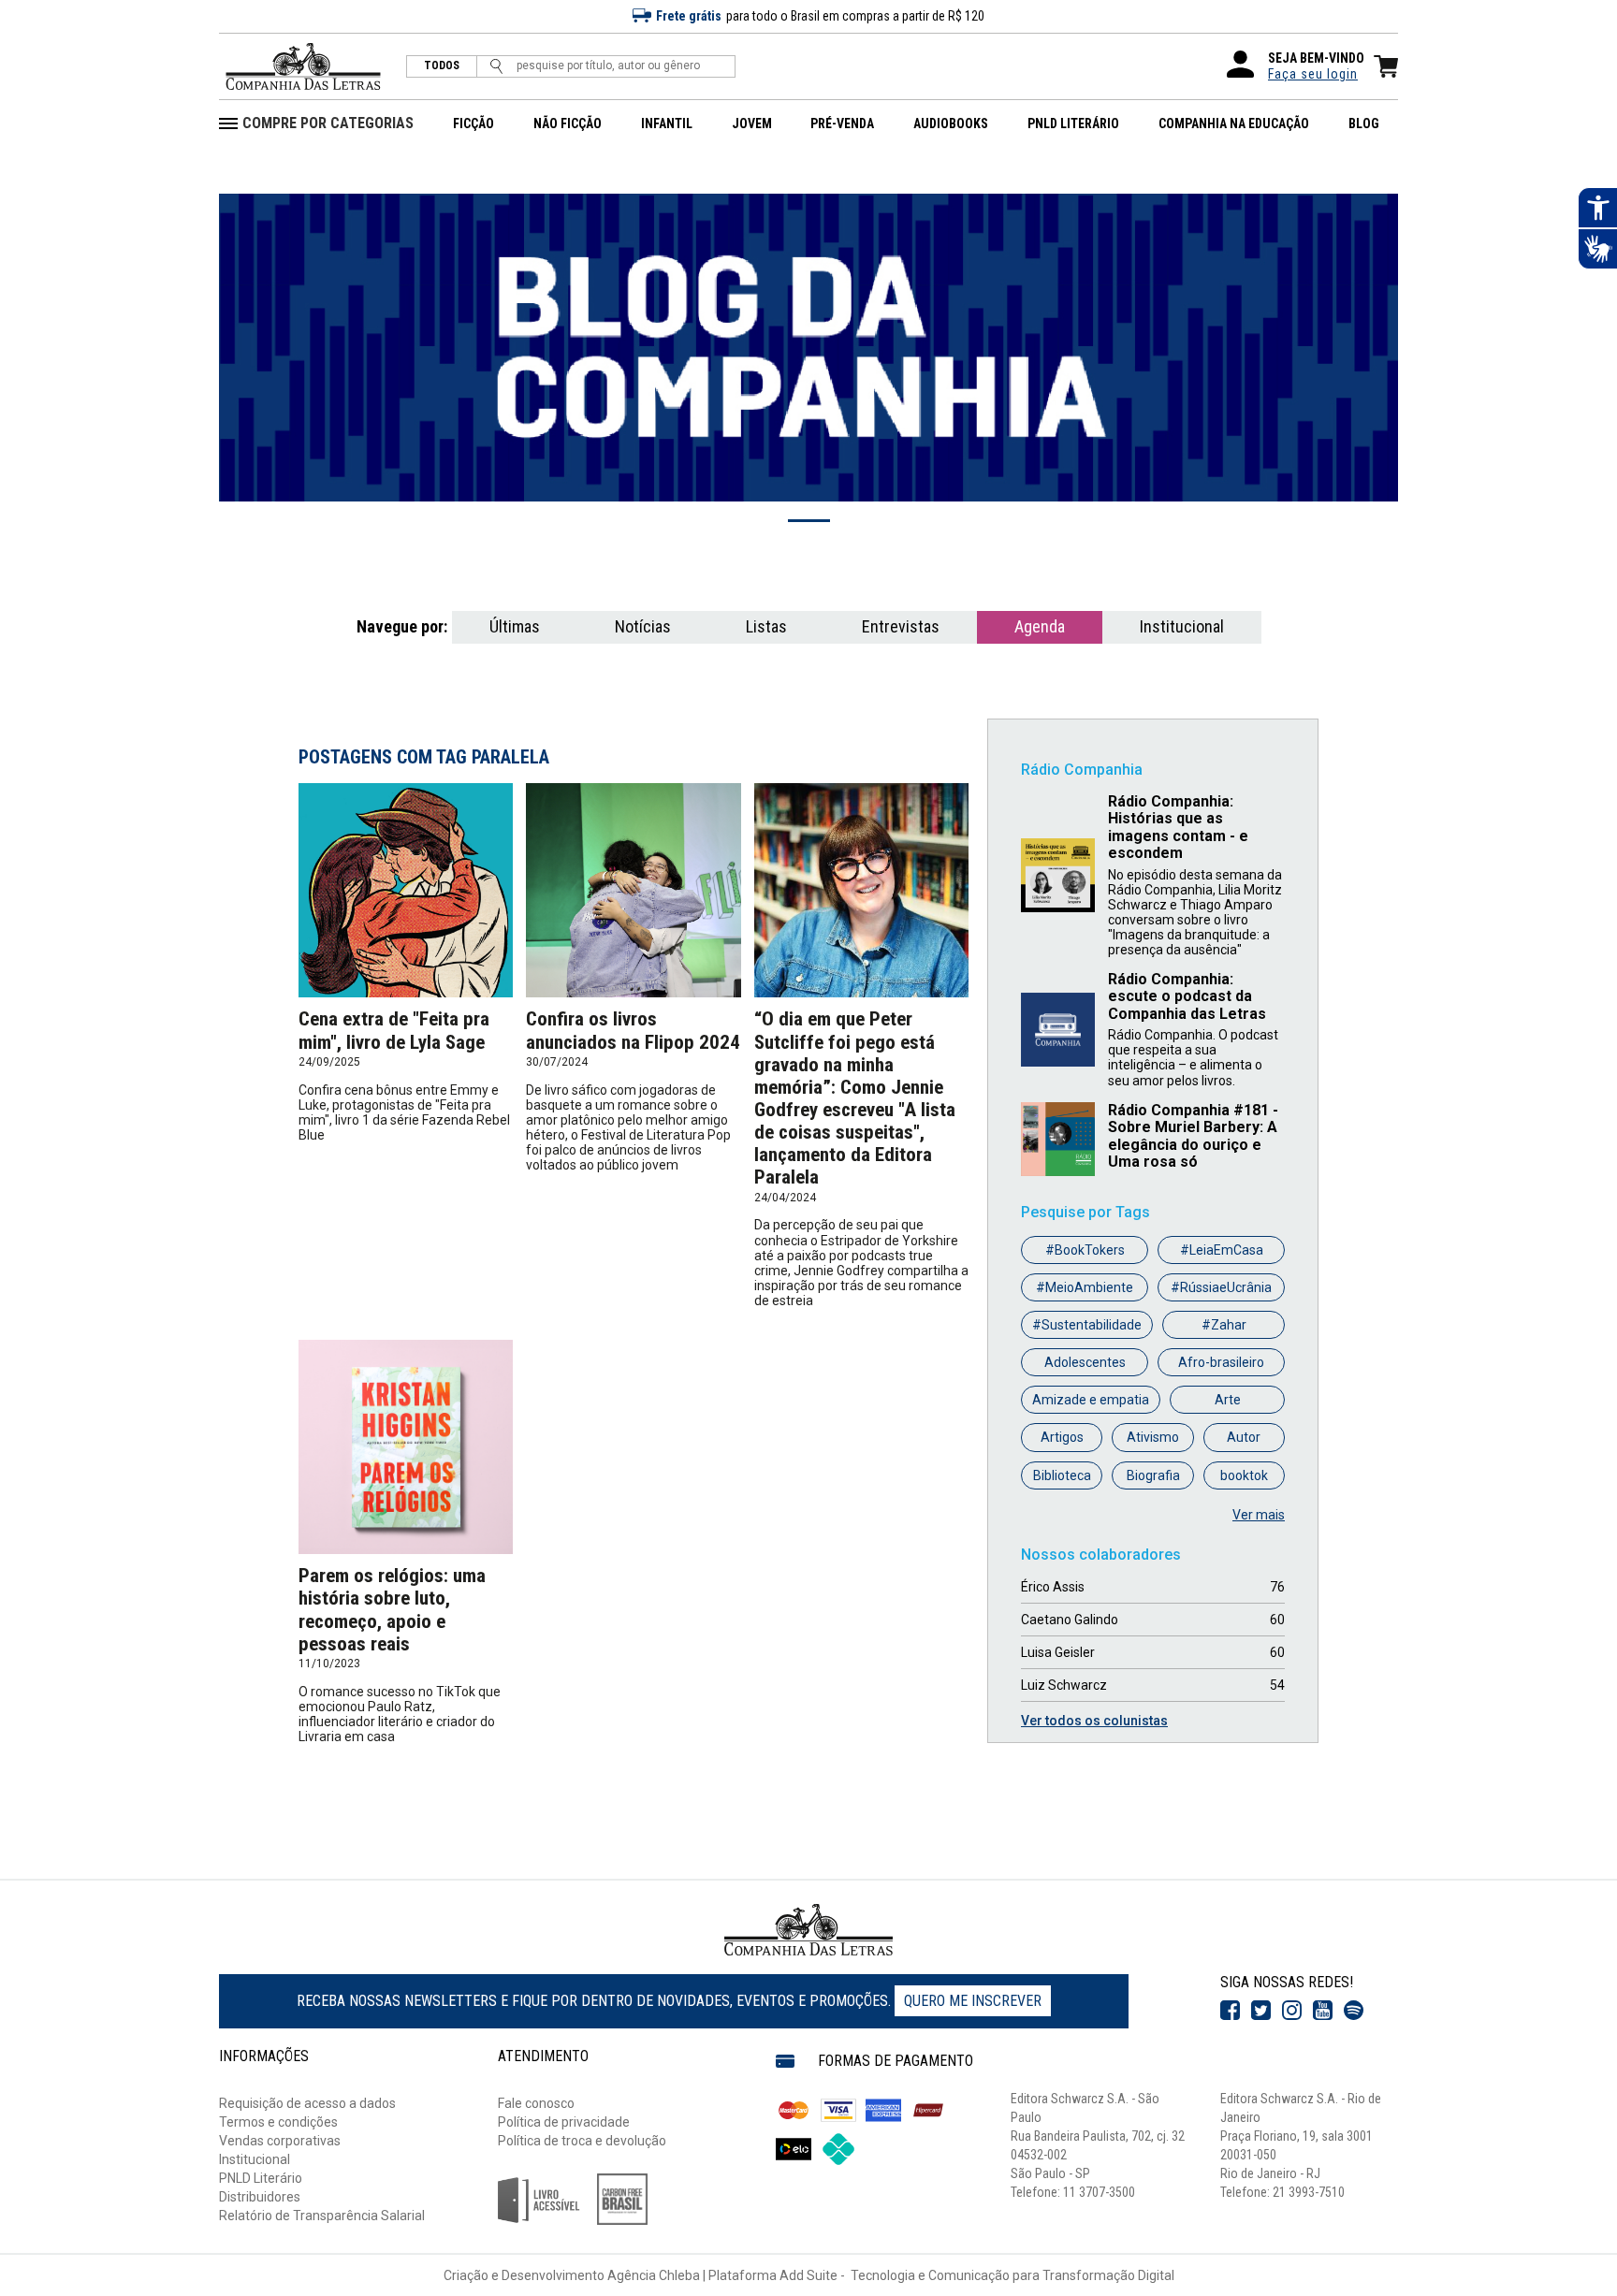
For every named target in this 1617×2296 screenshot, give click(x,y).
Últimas (515, 626)
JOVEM (752, 124)
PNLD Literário (261, 2178)
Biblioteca (1062, 1475)
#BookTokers (1085, 1250)
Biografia (1153, 1475)
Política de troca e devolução (582, 2141)
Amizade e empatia (1091, 1400)
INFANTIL (667, 124)
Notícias (643, 626)
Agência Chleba (654, 2275)
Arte (1228, 1400)
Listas (766, 626)
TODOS (442, 66)
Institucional (1182, 626)
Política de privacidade (564, 2122)
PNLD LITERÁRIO (1073, 124)
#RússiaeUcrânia (1221, 1287)
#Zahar (1224, 1325)
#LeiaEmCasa (1222, 1250)
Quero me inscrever (973, 2001)
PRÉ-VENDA (842, 124)
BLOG (1364, 124)
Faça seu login (1313, 74)
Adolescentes (1085, 1362)
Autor (1244, 1437)
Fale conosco (536, 2103)
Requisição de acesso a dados (307, 2103)
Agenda (1040, 626)
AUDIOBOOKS (951, 124)
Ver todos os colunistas (1094, 1721)
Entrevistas (901, 626)
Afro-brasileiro (1221, 1362)
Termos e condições (278, 2122)
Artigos (1062, 1437)
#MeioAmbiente (1085, 1287)
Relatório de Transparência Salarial (322, 2216)
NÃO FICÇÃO (568, 124)
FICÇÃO (473, 124)
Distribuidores (260, 2197)
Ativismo (1153, 1437)
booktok (1244, 1475)
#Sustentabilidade (1087, 1325)
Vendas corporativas (280, 2141)
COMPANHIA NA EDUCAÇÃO (1234, 124)
